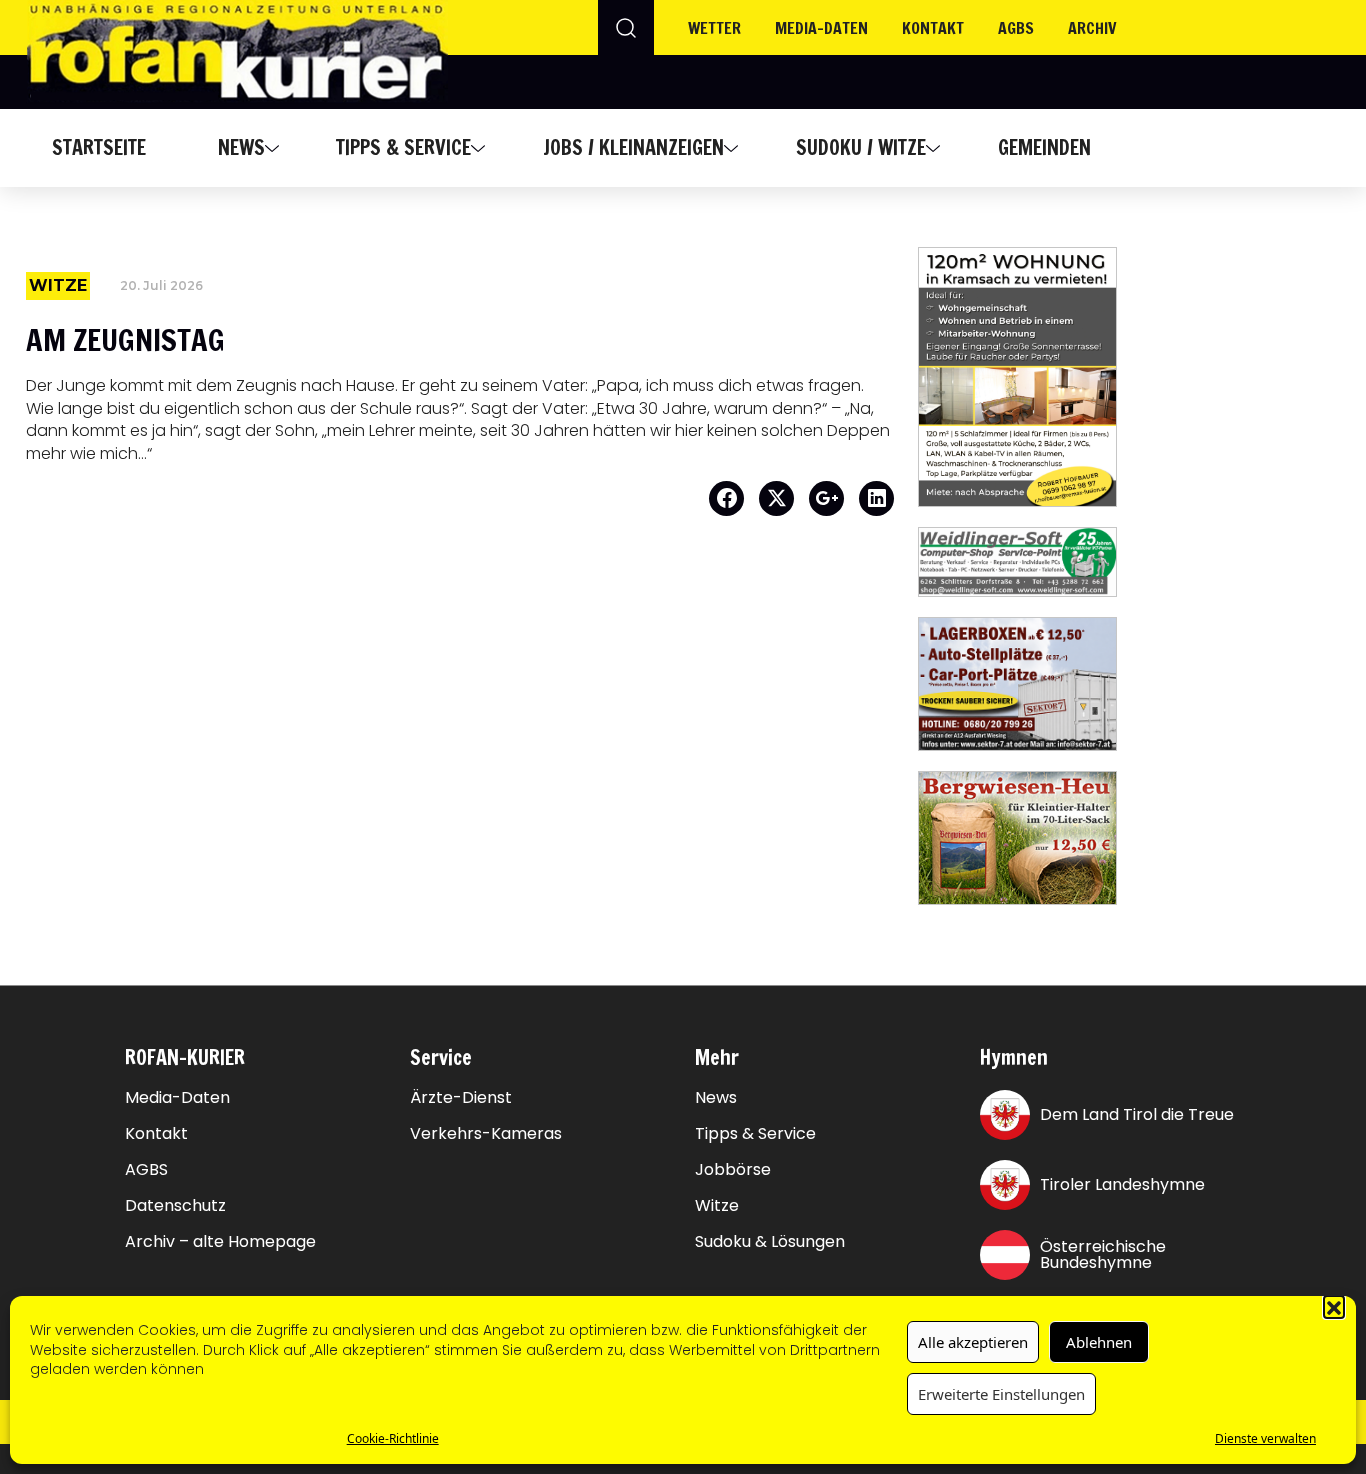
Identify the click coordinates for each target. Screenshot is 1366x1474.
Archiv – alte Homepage (220, 1242)
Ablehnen (1099, 1342)
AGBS (1016, 28)
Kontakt (933, 28)
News (241, 147)
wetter (714, 28)
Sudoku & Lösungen (770, 1242)
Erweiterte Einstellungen (1001, 1394)
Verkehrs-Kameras (486, 1134)
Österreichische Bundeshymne (1103, 1254)
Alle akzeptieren (973, 1342)
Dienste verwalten (1265, 1438)
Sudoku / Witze (861, 147)
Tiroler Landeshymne (1122, 1184)
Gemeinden (1044, 147)
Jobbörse (733, 1170)
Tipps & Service (403, 147)
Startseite (99, 147)
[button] (1334, 1306)
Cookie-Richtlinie (393, 1438)
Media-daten (821, 28)
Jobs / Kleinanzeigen (633, 147)
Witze (717, 1206)
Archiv (1092, 28)
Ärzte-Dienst (461, 1098)
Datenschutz (175, 1206)
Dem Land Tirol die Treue (1137, 1114)
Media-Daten (177, 1098)
